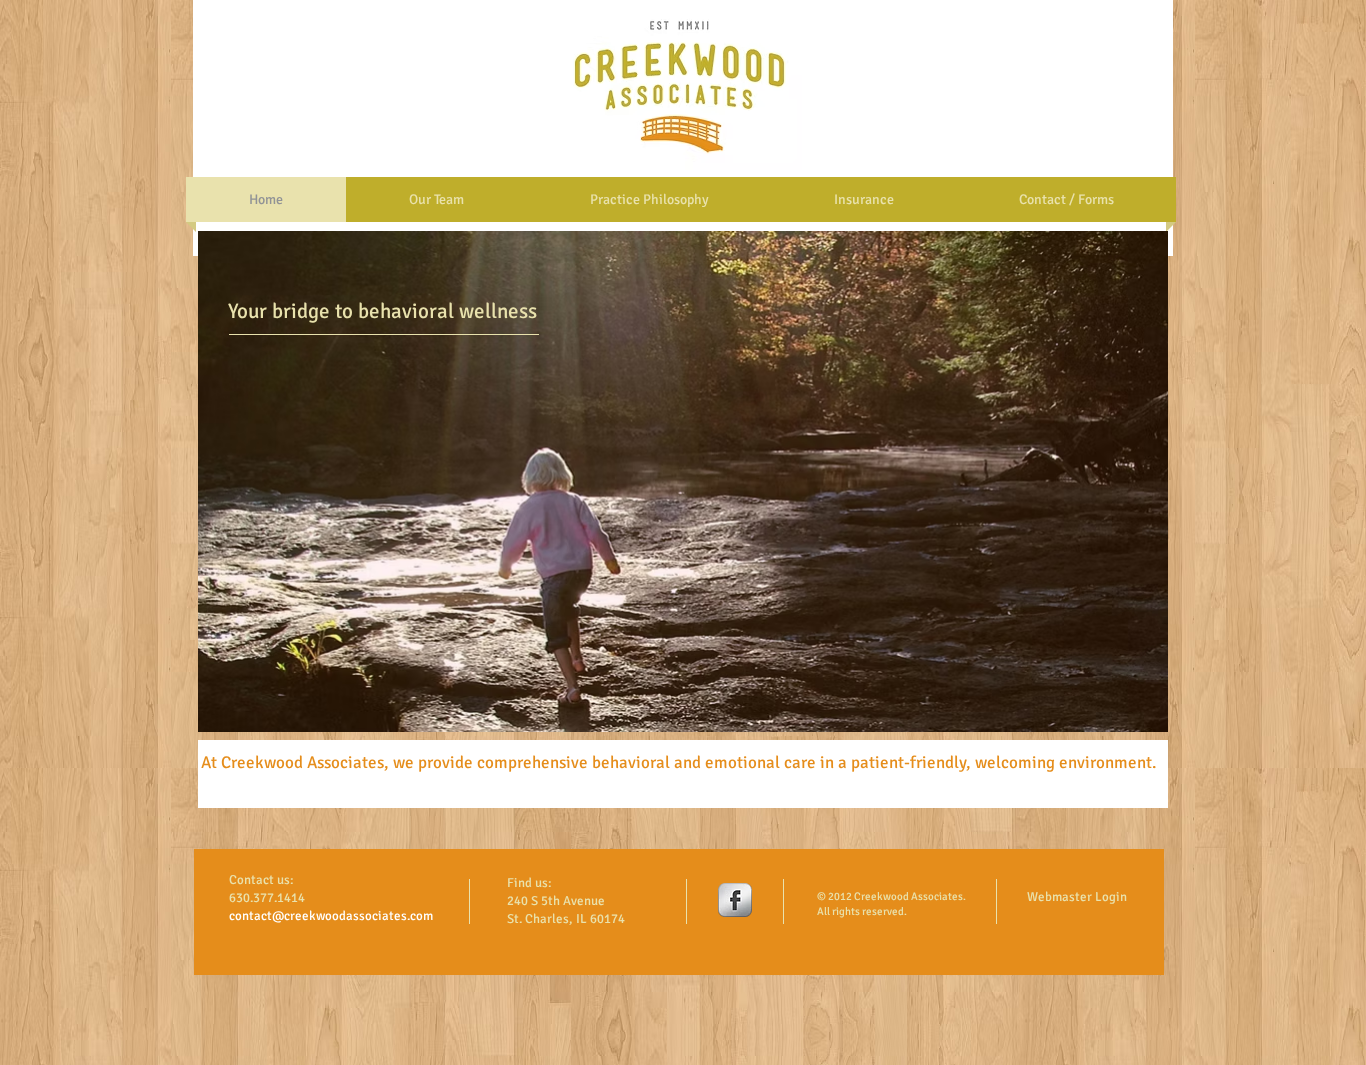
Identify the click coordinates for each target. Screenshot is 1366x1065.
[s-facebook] (735, 900)
